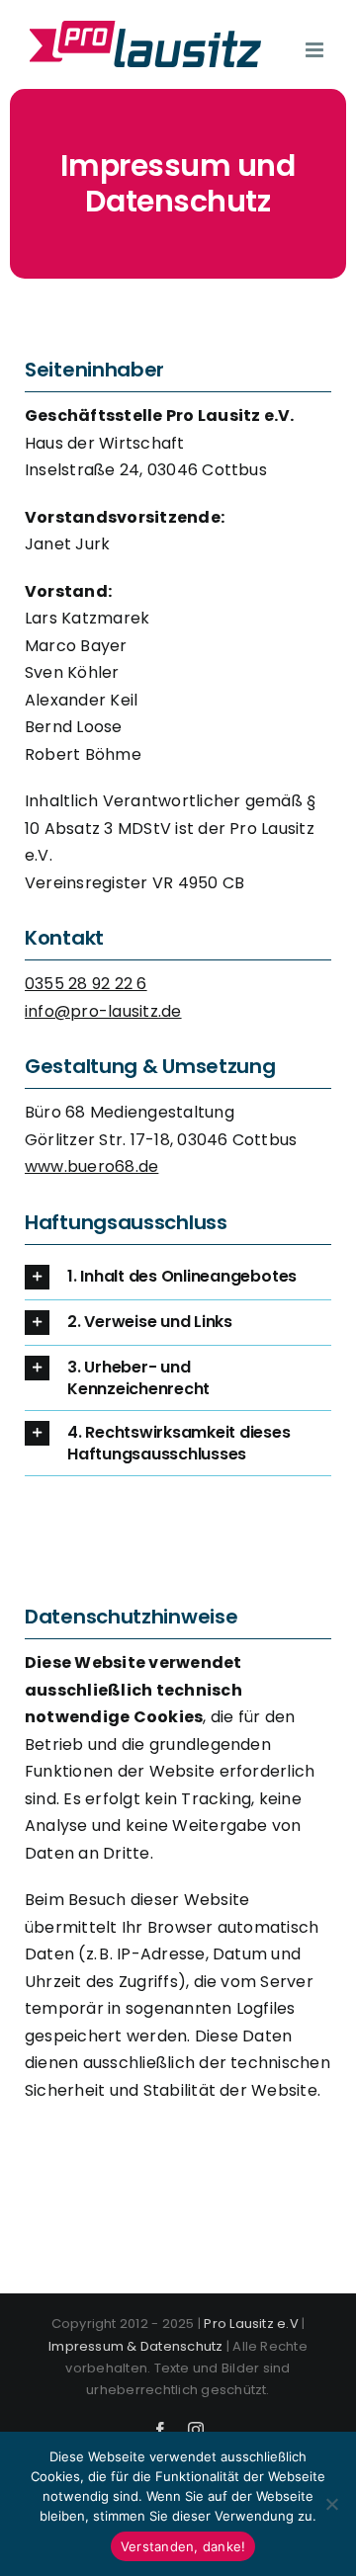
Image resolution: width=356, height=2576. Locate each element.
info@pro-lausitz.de (103, 1011)
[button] (178, 1277)
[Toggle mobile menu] (316, 50)
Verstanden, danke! (183, 2546)
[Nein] (331, 2504)
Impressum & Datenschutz (136, 2346)
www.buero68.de (91, 1166)
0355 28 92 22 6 (86, 984)
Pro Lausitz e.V (251, 2324)
